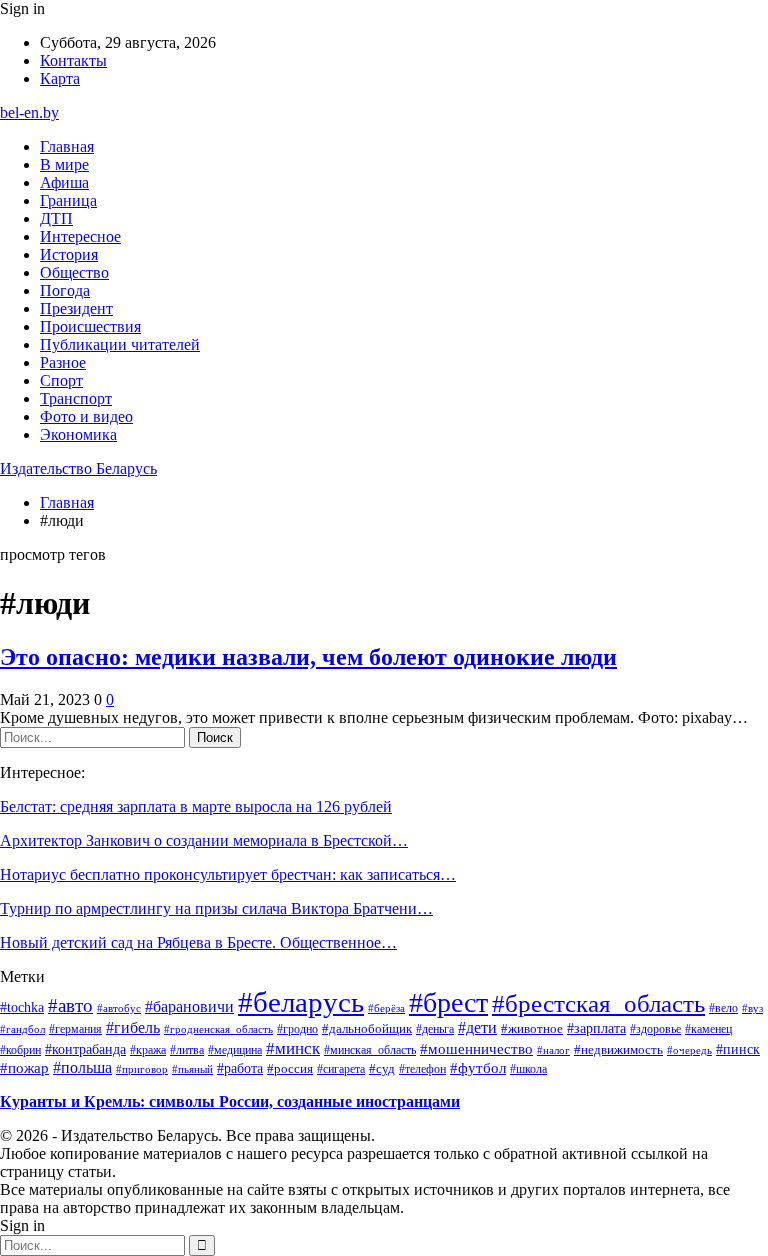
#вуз (752, 1008)
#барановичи (189, 1006)
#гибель (133, 1028)
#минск (293, 1048)
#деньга (435, 1029)
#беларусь (301, 1002)
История (69, 254)
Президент (76, 308)
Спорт (61, 380)
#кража (148, 1050)
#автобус (119, 1008)
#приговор (142, 1069)
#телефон (422, 1069)
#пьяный (192, 1069)
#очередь (689, 1050)
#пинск (738, 1049)
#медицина (235, 1050)
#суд (382, 1068)
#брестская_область (598, 1003)
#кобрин (20, 1050)
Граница (68, 200)
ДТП (56, 218)
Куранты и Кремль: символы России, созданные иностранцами (230, 1101)
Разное (63, 362)
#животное (532, 1028)
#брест (448, 1002)
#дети (477, 1027)
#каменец (708, 1029)
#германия (75, 1029)
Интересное (80, 236)
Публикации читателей (120, 344)
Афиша (64, 182)
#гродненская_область (218, 1029)
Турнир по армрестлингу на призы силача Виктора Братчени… (216, 908)
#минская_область (370, 1050)
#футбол (478, 1068)
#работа (240, 1068)
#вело (723, 1008)
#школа (528, 1069)
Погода (65, 290)
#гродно (297, 1029)
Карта (60, 78)
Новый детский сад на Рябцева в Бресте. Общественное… (198, 942)
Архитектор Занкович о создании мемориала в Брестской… (204, 840)
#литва (187, 1050)
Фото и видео (86, 416)
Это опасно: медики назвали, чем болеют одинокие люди (308, 657)
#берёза (386, 1008)
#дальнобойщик (367, 1028)
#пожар (24, 1067)
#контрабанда (85, 1049)
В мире (64, 164)
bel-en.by (29, 112)
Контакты (73, 60)
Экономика (78, 434)
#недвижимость (618, 1049)
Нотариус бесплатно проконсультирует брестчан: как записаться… (228, 874)
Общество (74, 272)
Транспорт (76, 398)
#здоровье (655, 1029)
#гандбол (22, 1029)
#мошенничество (476, 1049)
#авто (70, 1005)
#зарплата (596, 1028)
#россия (290, 1069)
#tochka (22, 1007)
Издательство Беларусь (78, 468)
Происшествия (90, 326)
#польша (82, 1067)
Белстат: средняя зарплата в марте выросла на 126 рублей (196, 806)
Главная (67, 146)
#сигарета (341, 1069)
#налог (553, 1050)
